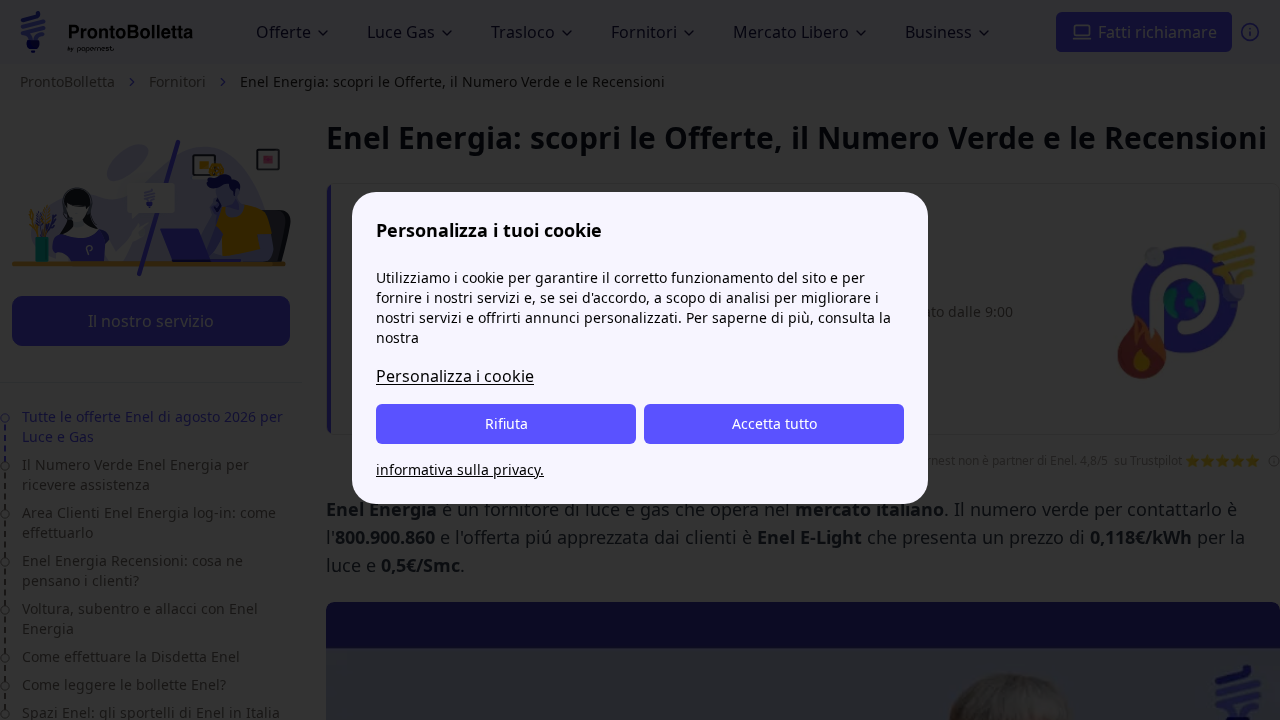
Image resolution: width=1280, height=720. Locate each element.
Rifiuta (506, 423)
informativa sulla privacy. (460, 469)
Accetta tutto (774, 423)
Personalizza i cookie (455, 376)
